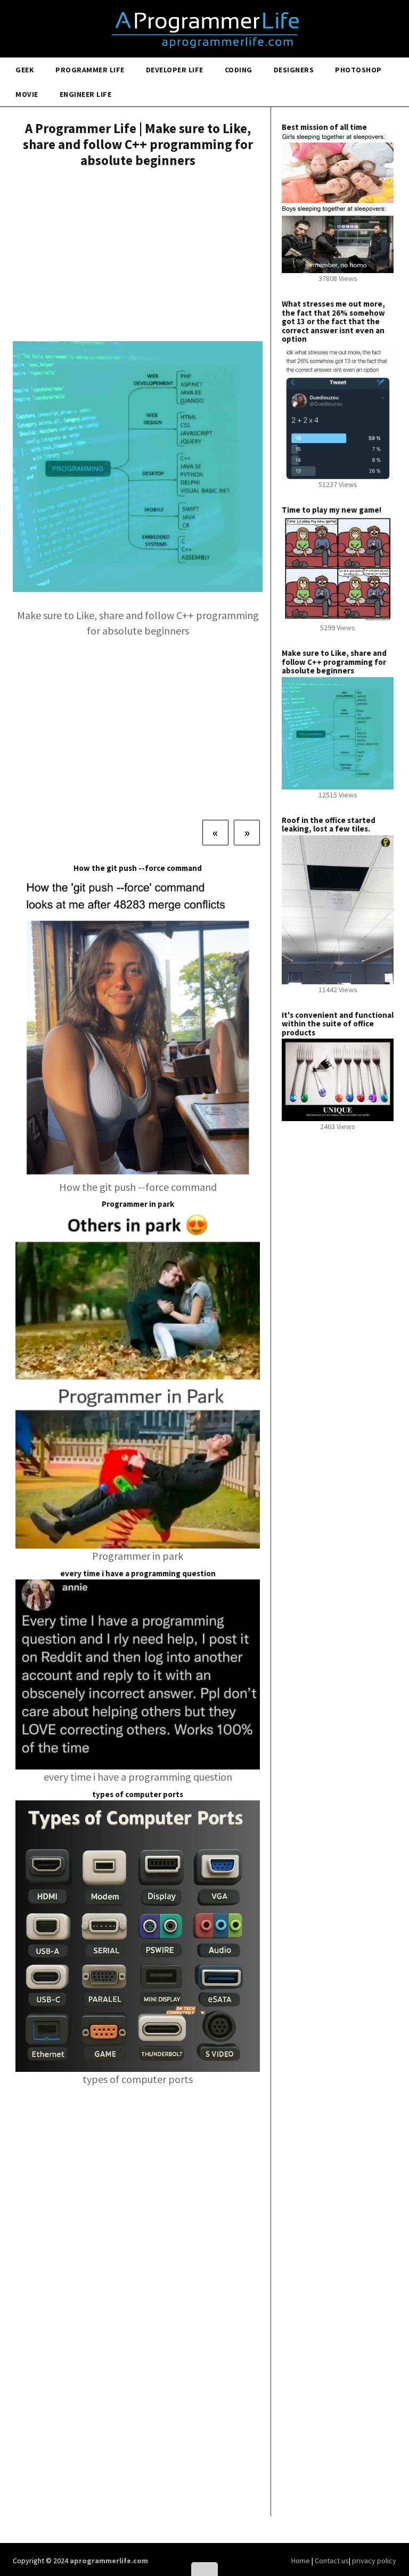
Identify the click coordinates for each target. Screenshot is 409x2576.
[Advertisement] (138, 256)
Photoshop (358, 70)
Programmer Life (90, 70)
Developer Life (175, 70)
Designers (294, 70)
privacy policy (374, 2561)
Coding (239, 70)
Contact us (332, 2561)
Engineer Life (86, 94)
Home (301, 2561)
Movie (27, 94)
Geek (25, 70)
